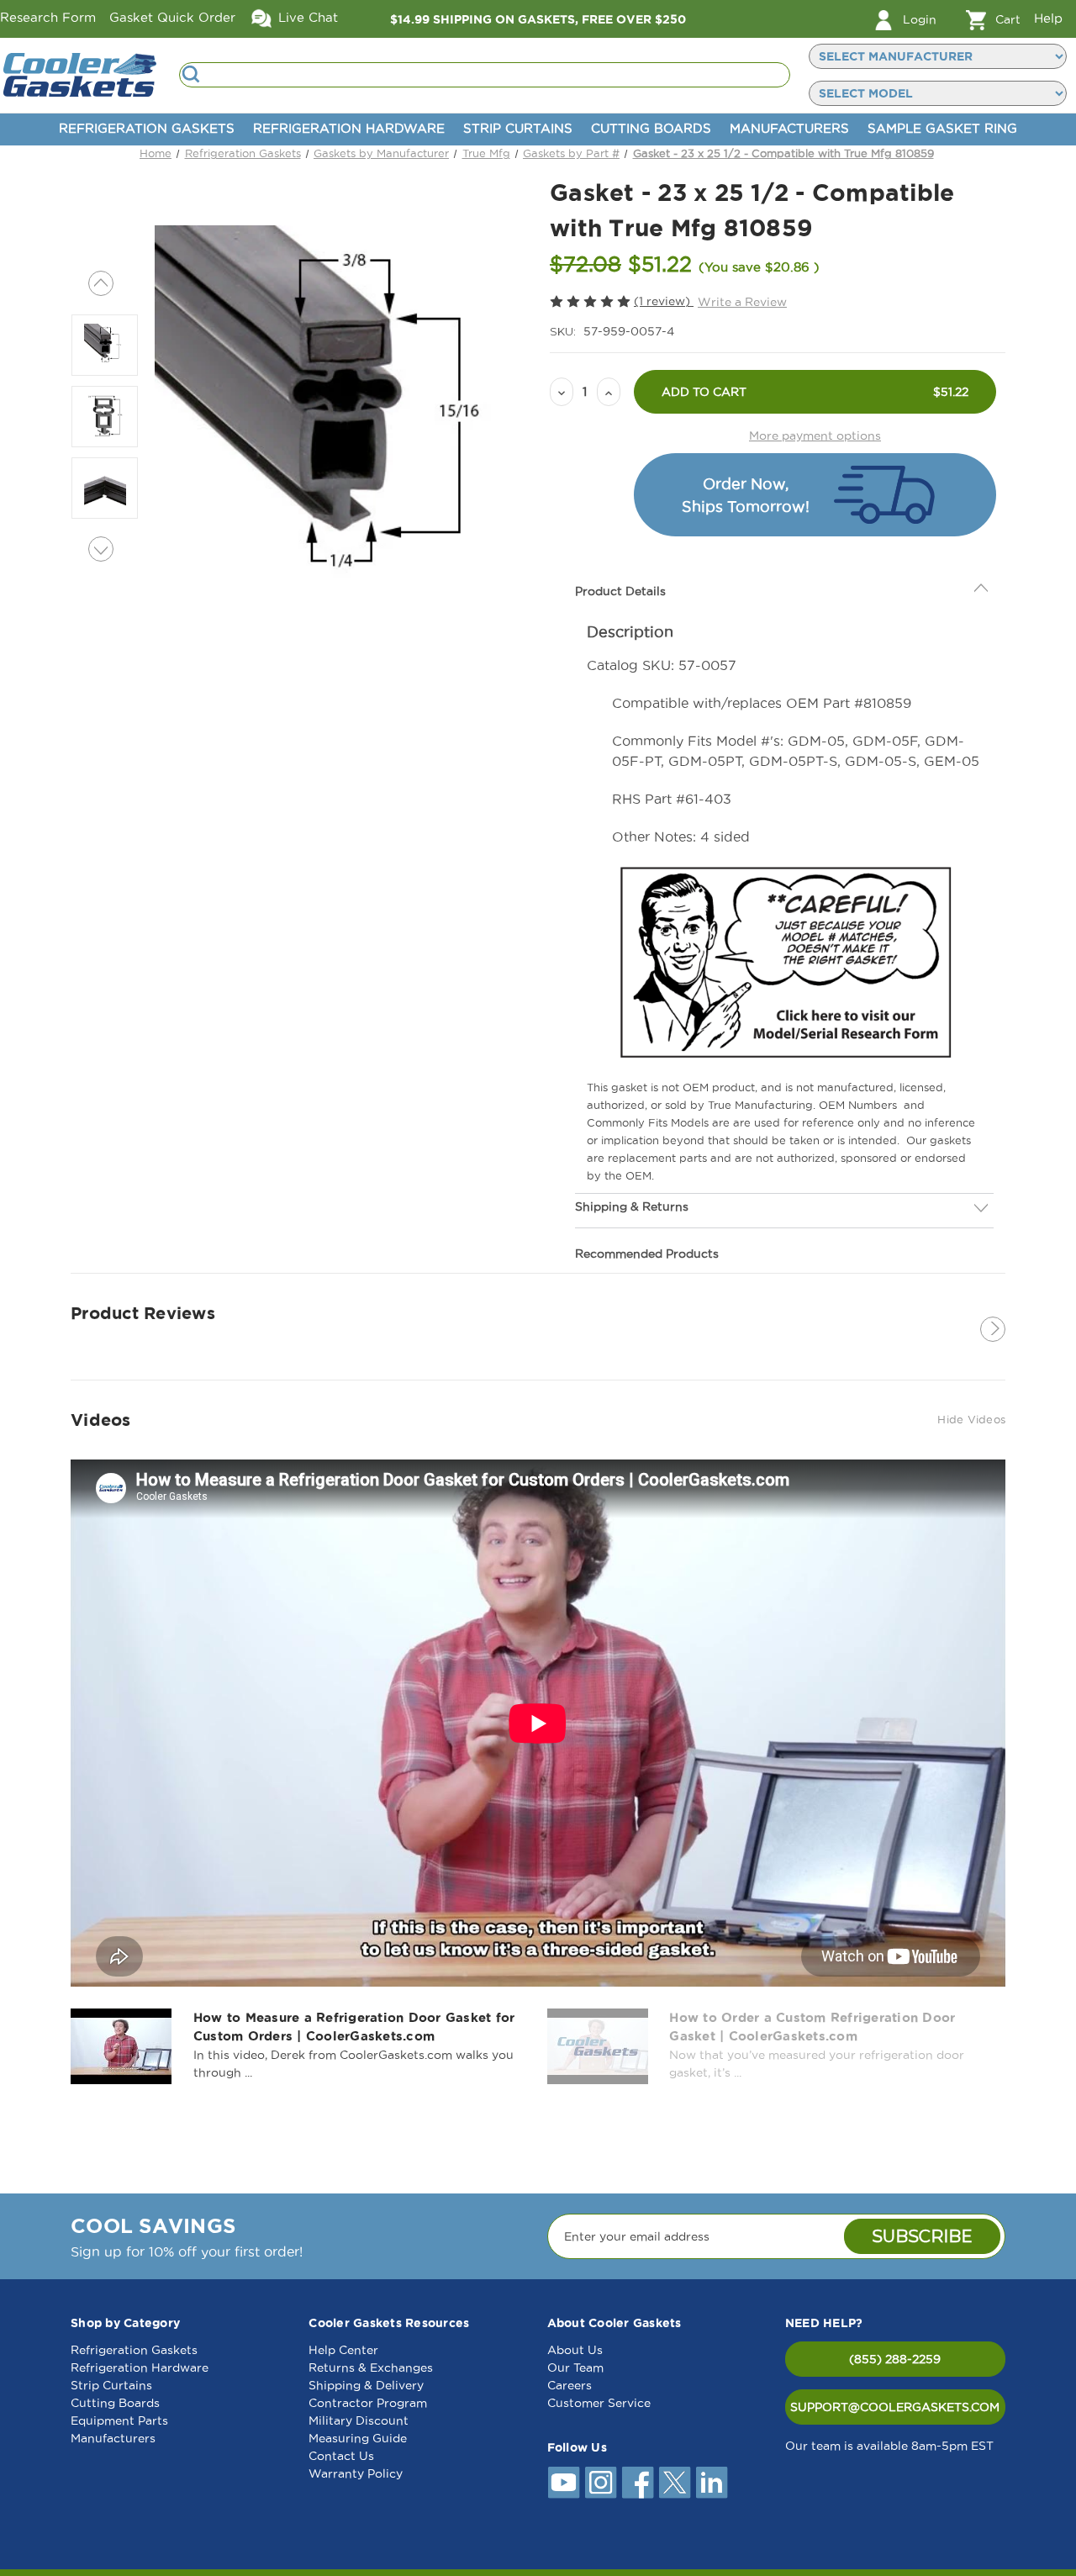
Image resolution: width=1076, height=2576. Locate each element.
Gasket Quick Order (172, 17)
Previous (101, 283)
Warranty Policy (356, 2473)
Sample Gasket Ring (942, 128)
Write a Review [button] (742, 302)
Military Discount (359, 2420)
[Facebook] (638, 2483)
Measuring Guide (358, 2438)
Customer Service (599, 2403)
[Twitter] (675, 2483)
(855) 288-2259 (895, 2359)
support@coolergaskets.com (895, 2407)
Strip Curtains (518, 128)
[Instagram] (601, 2483)
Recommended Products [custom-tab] (647, 1216)
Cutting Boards (651, 128)
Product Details (620, 553)
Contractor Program (368, 2403)
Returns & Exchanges (371, 2367)
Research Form (48, 17)
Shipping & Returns (632, 1169)
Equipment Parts (119, 2420)
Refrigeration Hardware (349, 128)
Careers (570, 2385)
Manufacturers (789, 128)
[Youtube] (564, 2483)
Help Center (343, 2350)
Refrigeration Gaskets (147, 128)
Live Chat (306, 17)
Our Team (575, 2367)
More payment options (815, 435)
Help (1048, 18)
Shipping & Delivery (366, 2385)
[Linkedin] (712, 2483)
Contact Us (341, 2456)
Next (101, 549)
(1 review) (664, 301)
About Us (575, 2350)
